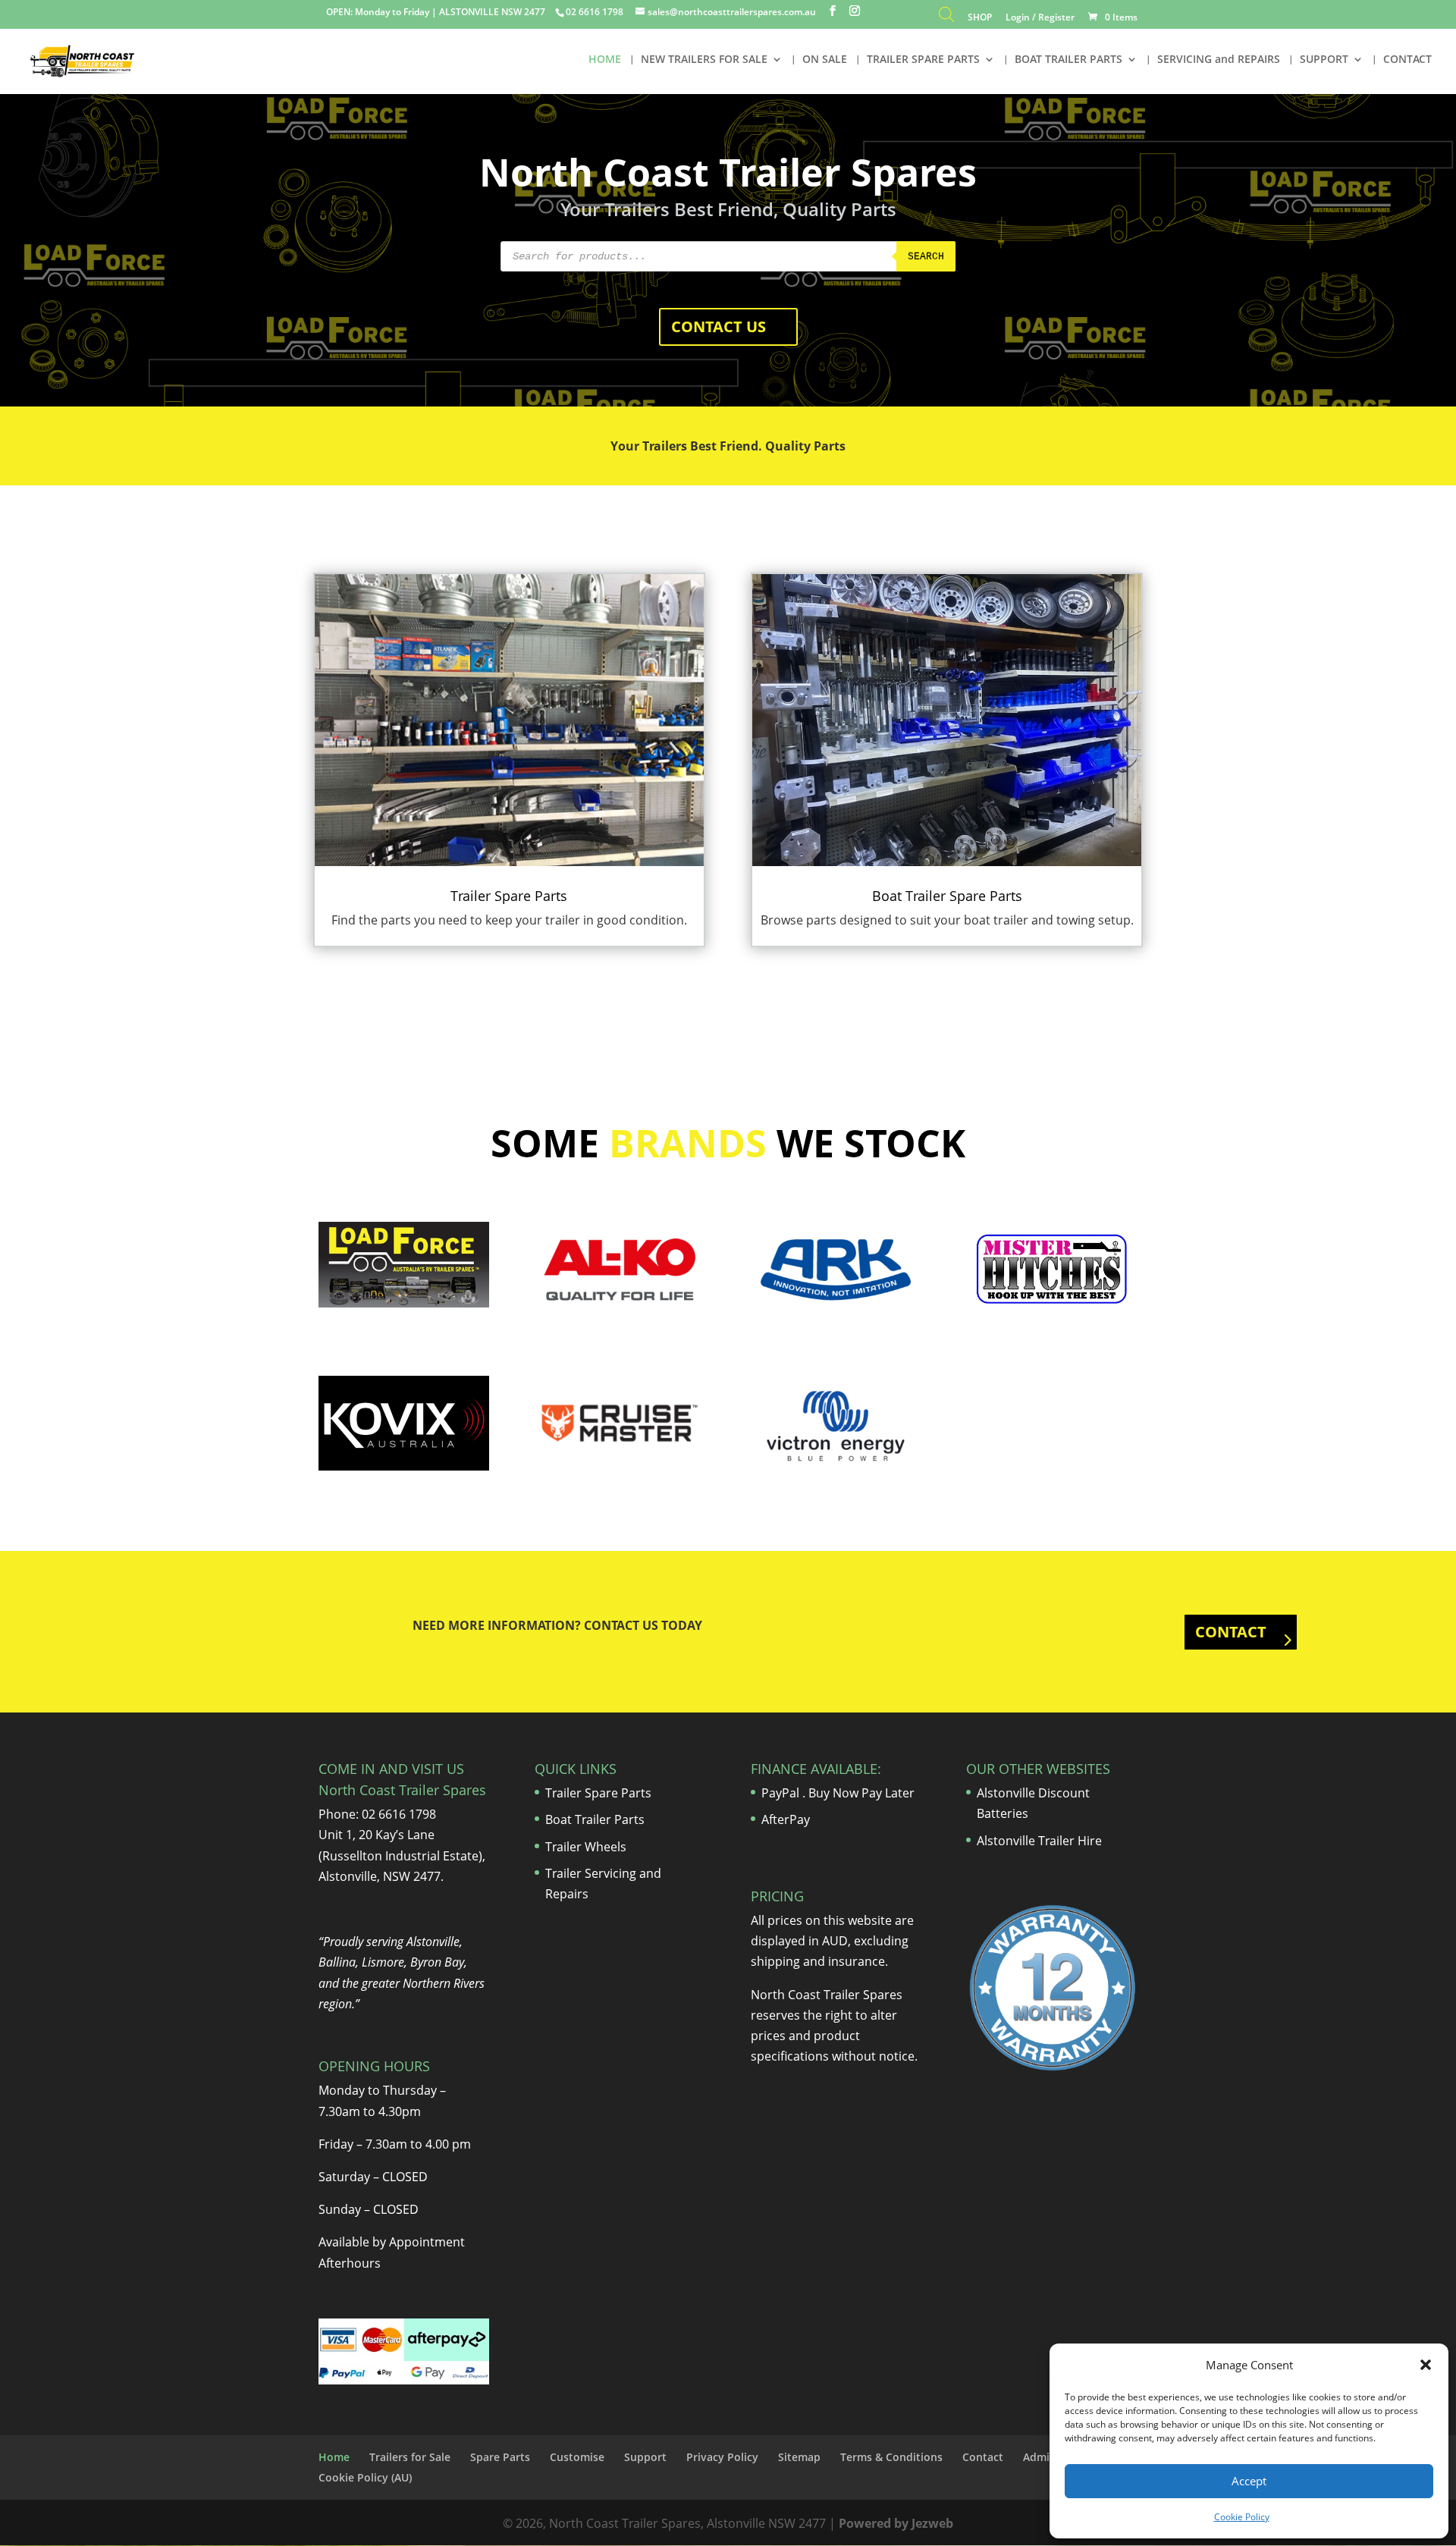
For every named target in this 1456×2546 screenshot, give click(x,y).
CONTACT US (719, 326)
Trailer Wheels (586, 1847)
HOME (605, 60)
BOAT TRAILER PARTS (1068, 60)
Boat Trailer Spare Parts (947, 896)
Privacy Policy (722, 2457)
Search (926, 257)
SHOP (980, 18)
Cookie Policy (1242, 2517)
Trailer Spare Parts (509, 896)
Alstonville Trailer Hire (1039, 1841)
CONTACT (1407, 60)
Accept (1249, 2481)
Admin (1040, 2457)
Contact (983, 2457)
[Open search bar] (946, 18)
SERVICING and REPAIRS (1219, 60)
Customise (577, 2457)
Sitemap (799, 2457)
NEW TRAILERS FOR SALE (704, 60)
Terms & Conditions (891, 2457)
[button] (1426, 2365)
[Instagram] (855, 11)
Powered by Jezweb (896, 2523)
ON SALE (825, 60)
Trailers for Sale (410, 2457)
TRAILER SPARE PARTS (923, 60)
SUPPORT (1324, 60)
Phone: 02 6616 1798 (377, 1814)
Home (334, 2457)
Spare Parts (500, 2457)
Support (645, 2457)
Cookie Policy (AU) (365, 2477)
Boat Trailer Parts (595, 1819)
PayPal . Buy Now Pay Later (839, 1793)
